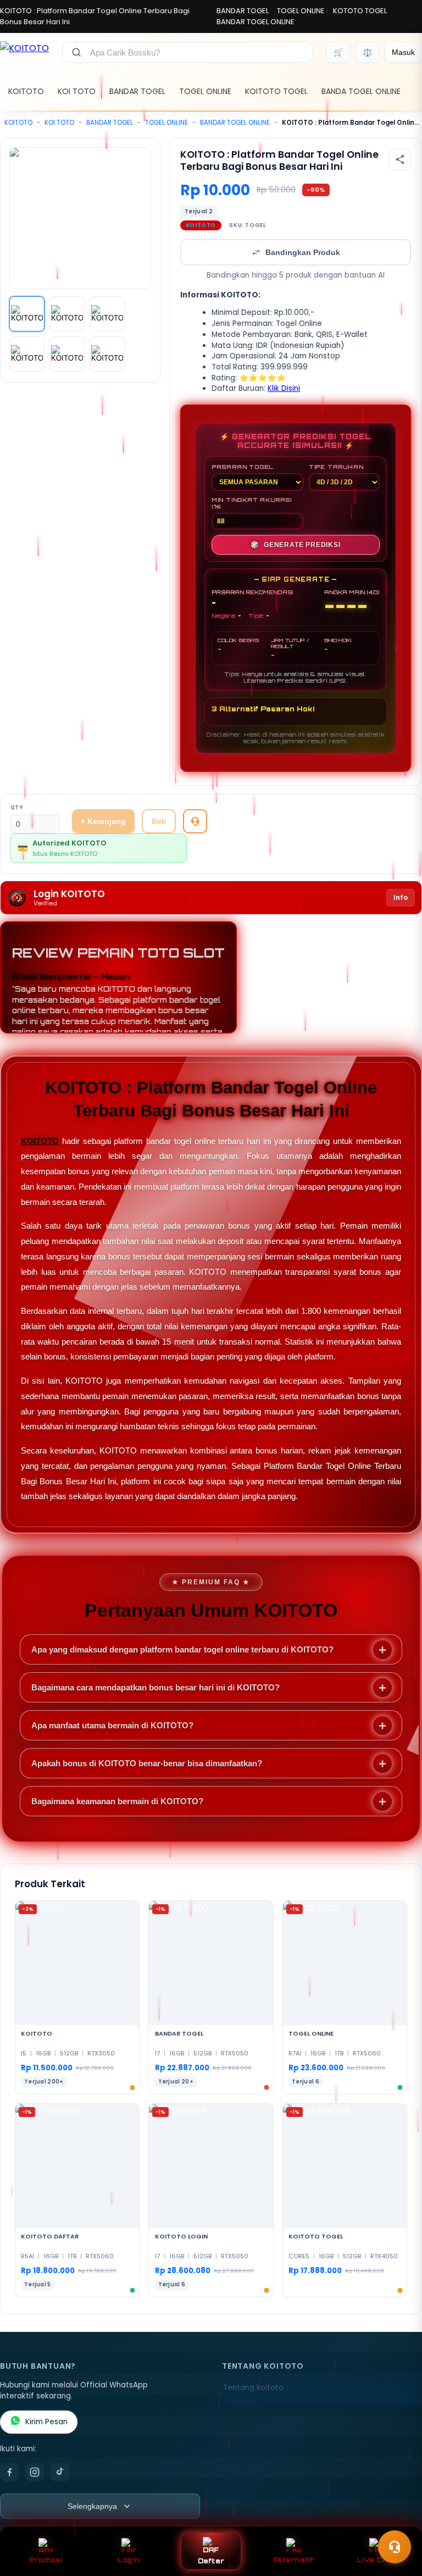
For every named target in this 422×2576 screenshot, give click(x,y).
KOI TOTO (77, 91)
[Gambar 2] (67, 314)
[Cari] (76, 52)
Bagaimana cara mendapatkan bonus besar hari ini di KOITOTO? (156, 1687)
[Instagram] (35, 2472)
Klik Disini (284, 388)
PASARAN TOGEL (243, 467)
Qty (17, 807)
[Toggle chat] (395, 2547)
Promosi (46, 2560)
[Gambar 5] (67, 354)
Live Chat (376, 2560)
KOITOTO (26, 91)
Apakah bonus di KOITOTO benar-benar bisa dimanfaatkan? (147, 1763)
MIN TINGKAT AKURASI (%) (252, 503)
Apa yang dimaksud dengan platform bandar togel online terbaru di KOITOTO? (182, 1649)
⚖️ (367, 52)
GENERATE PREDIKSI (295, 545)
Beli (159, 821)
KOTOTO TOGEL (360, 11)
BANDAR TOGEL (243, 11)
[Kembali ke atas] (398, 2520)
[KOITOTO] (24, 52)
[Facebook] (9, 2472)
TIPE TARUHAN (336, 467)
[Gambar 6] (107, 354)
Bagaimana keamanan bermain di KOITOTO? (117, 1801)
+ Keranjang (103, 821)
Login (128, 2560)
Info (401, 897)
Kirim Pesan (46, 2422)
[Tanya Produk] (195, 821)
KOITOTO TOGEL (276, 91)
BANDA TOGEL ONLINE (361, 91)
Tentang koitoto (253, 2388)
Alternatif (294, 2560)
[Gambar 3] (107, 314)
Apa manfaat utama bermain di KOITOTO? (112, 1725)
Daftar (211, 2561)
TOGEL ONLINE (301, 11)
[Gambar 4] (27, 354)
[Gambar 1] (27, 314)
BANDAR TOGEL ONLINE (256, 22)
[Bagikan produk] (400, 159)
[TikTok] (60, 2472)
